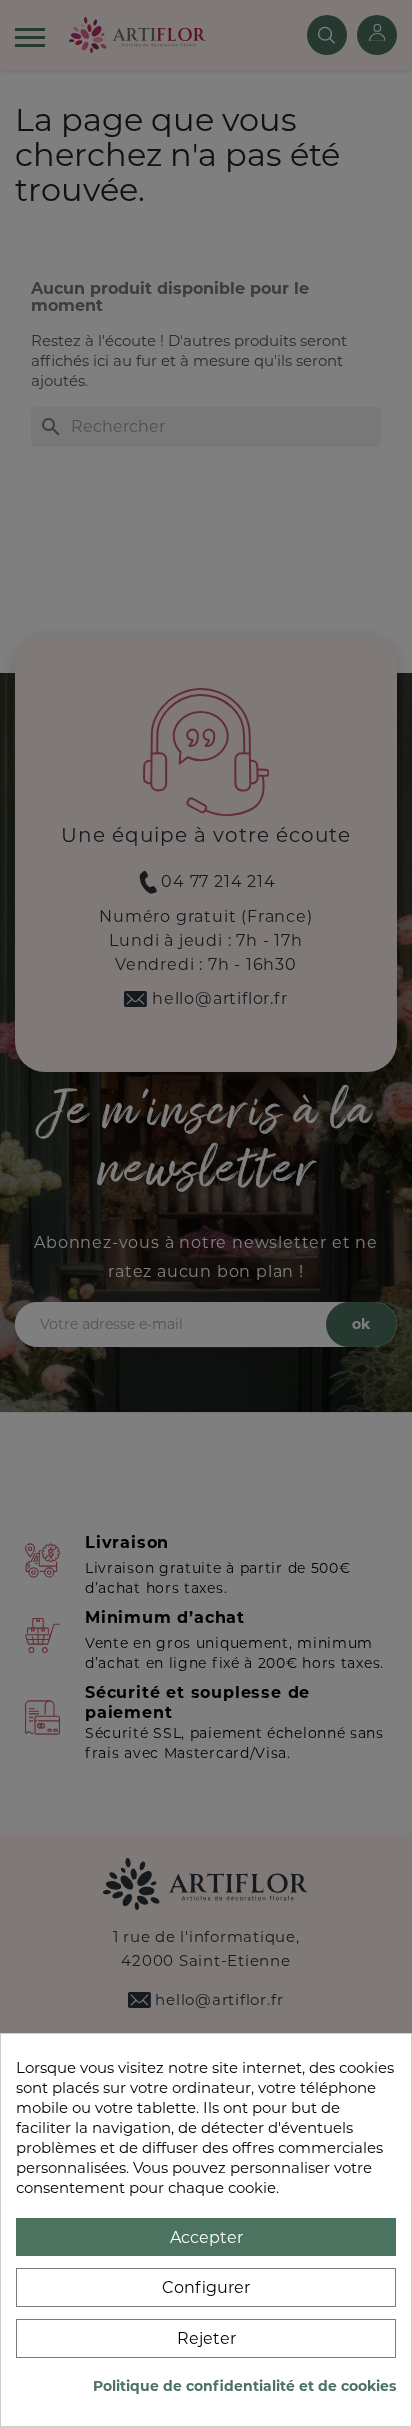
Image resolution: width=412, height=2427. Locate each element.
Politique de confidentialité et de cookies (244, 2386)
